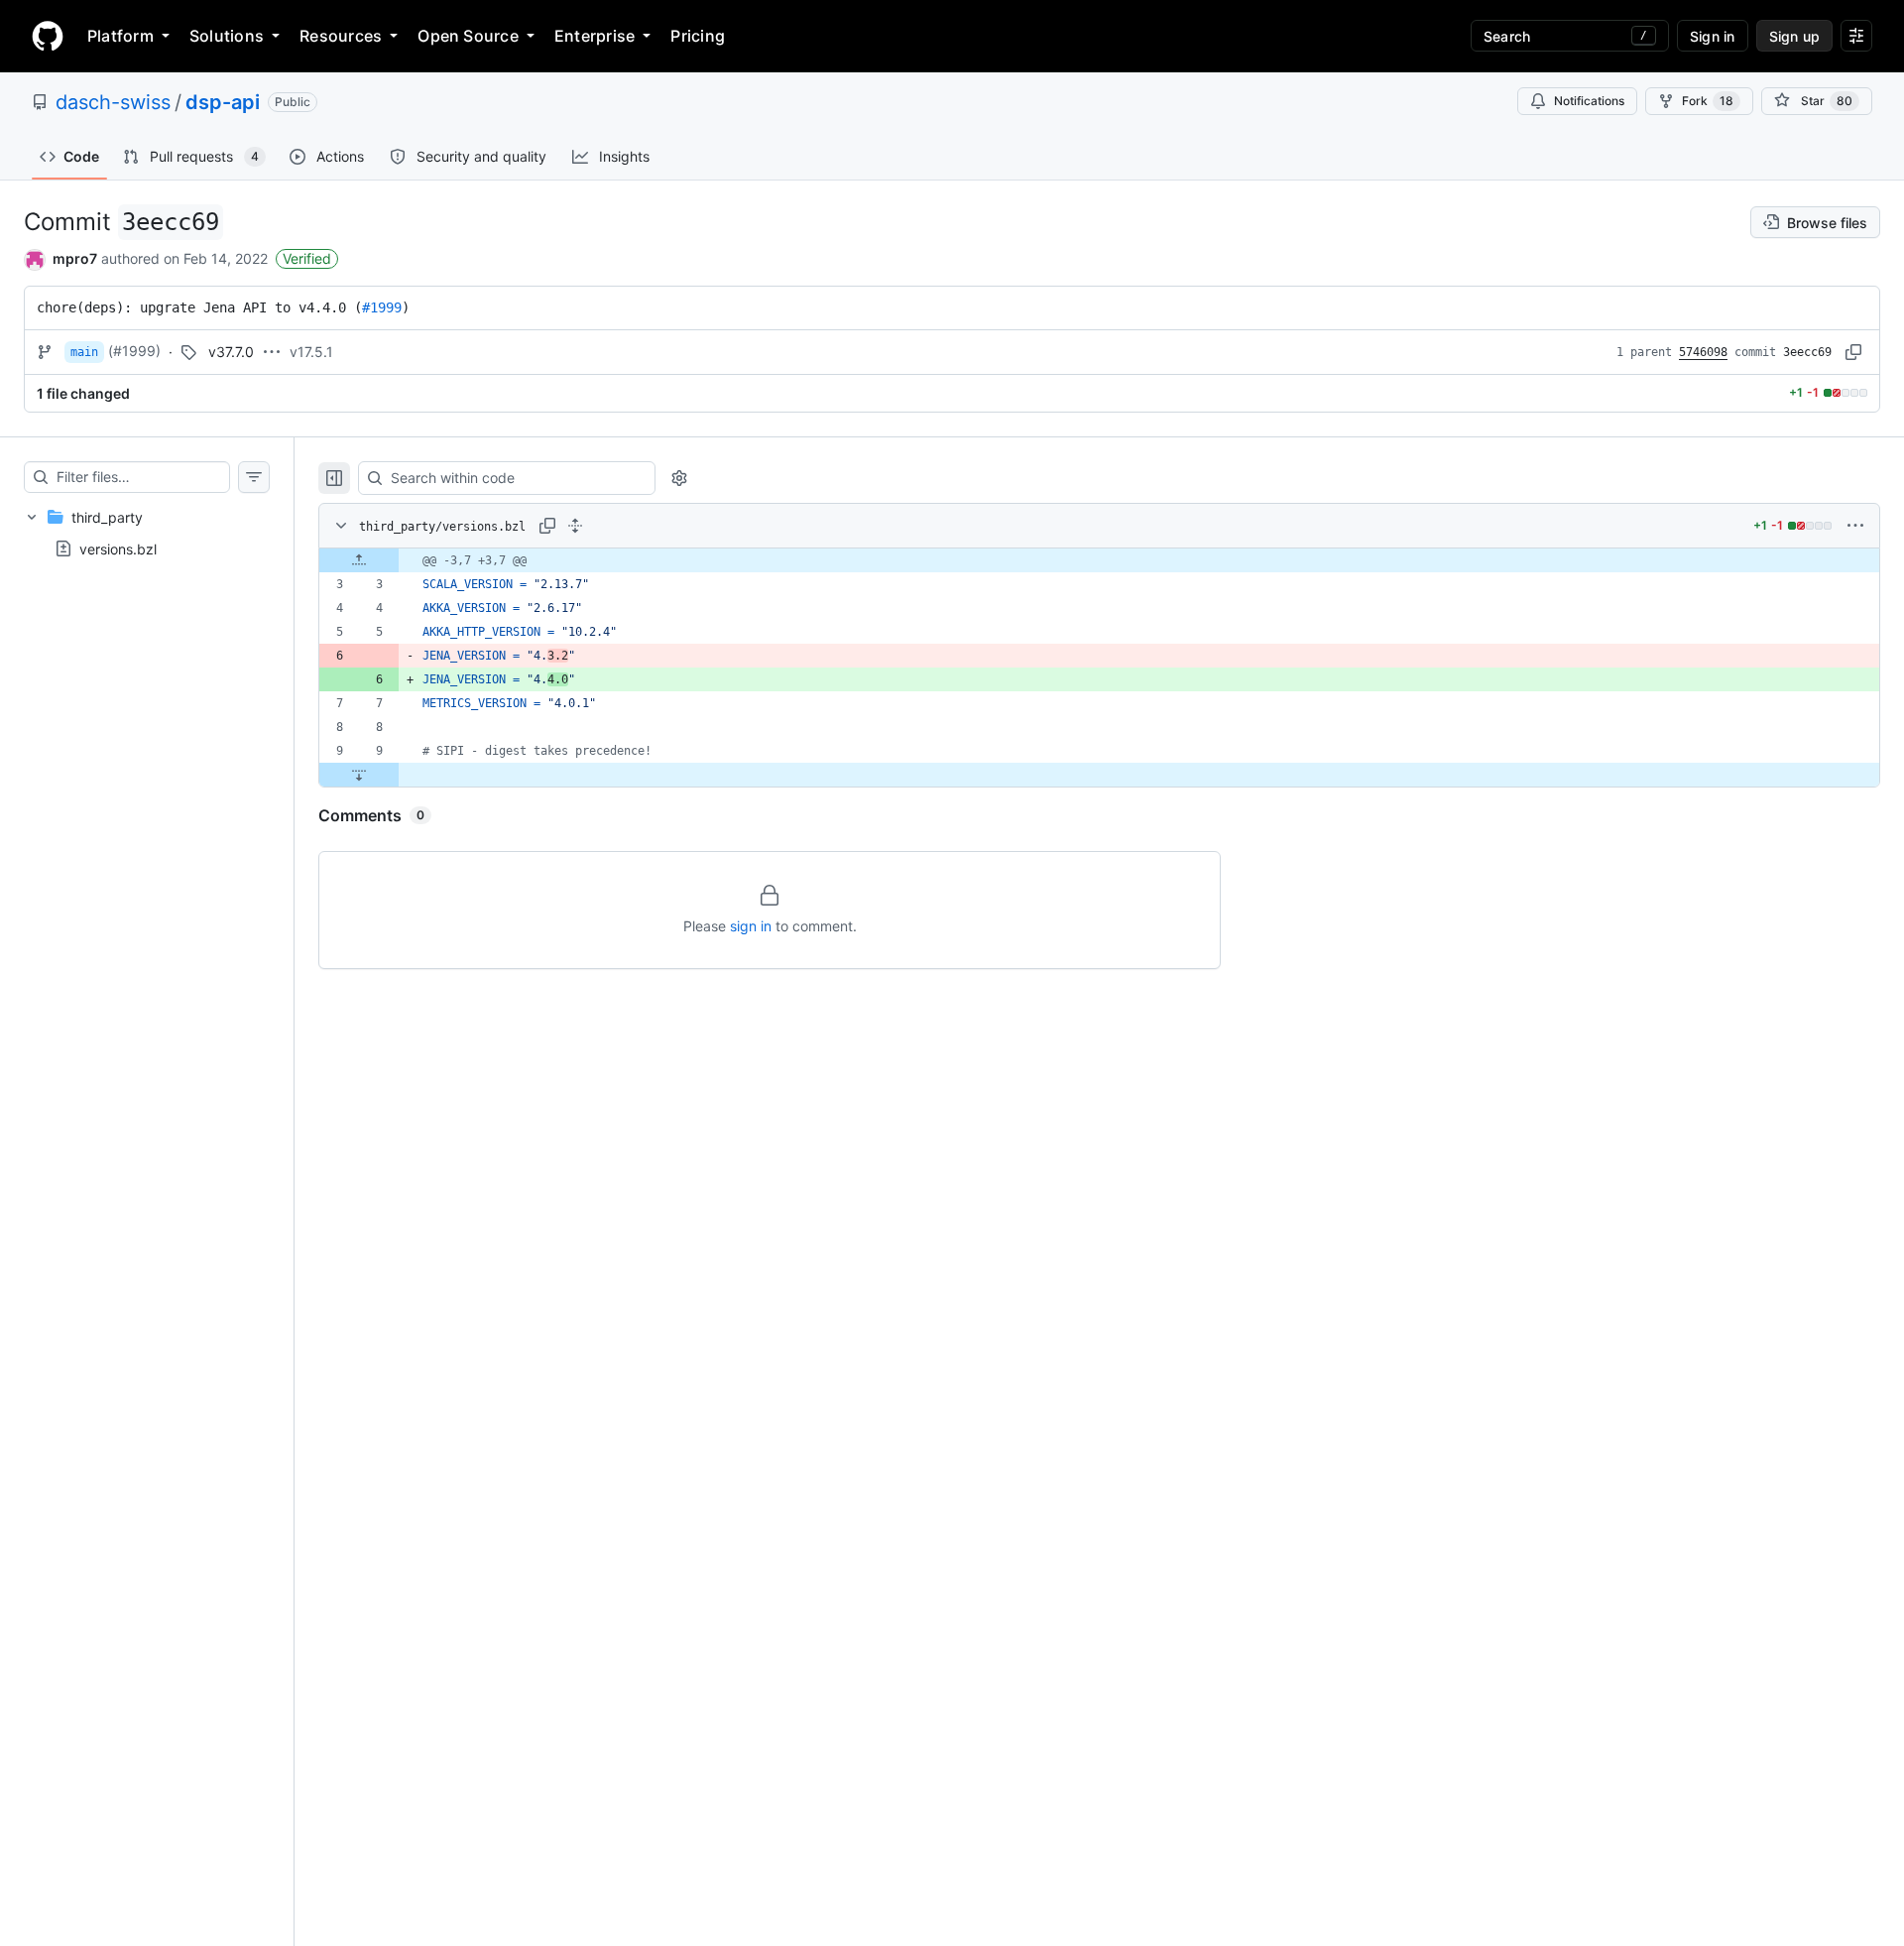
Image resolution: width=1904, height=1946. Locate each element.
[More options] (1855, 526)
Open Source (468, 36)
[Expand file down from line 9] (359, 775)
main (84, 352)
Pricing (698, 36)
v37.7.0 (231, 352)
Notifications (1589, 101)
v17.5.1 (311, 352)
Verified (307, 258)
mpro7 (75, 258)
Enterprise (595, 36)
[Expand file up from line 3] (359, 560)
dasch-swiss (113, 102)
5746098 (1703, 352)
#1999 (382, 307)
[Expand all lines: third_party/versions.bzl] (575, 526)
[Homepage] (48, 36)
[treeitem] (147, 533)
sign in (751, 926)
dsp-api (223, 102)
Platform (120, 36)
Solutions (227, 36)
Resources (341, 36)
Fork (1708, 101)
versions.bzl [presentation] (118, 548)
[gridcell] (1099, 560)
